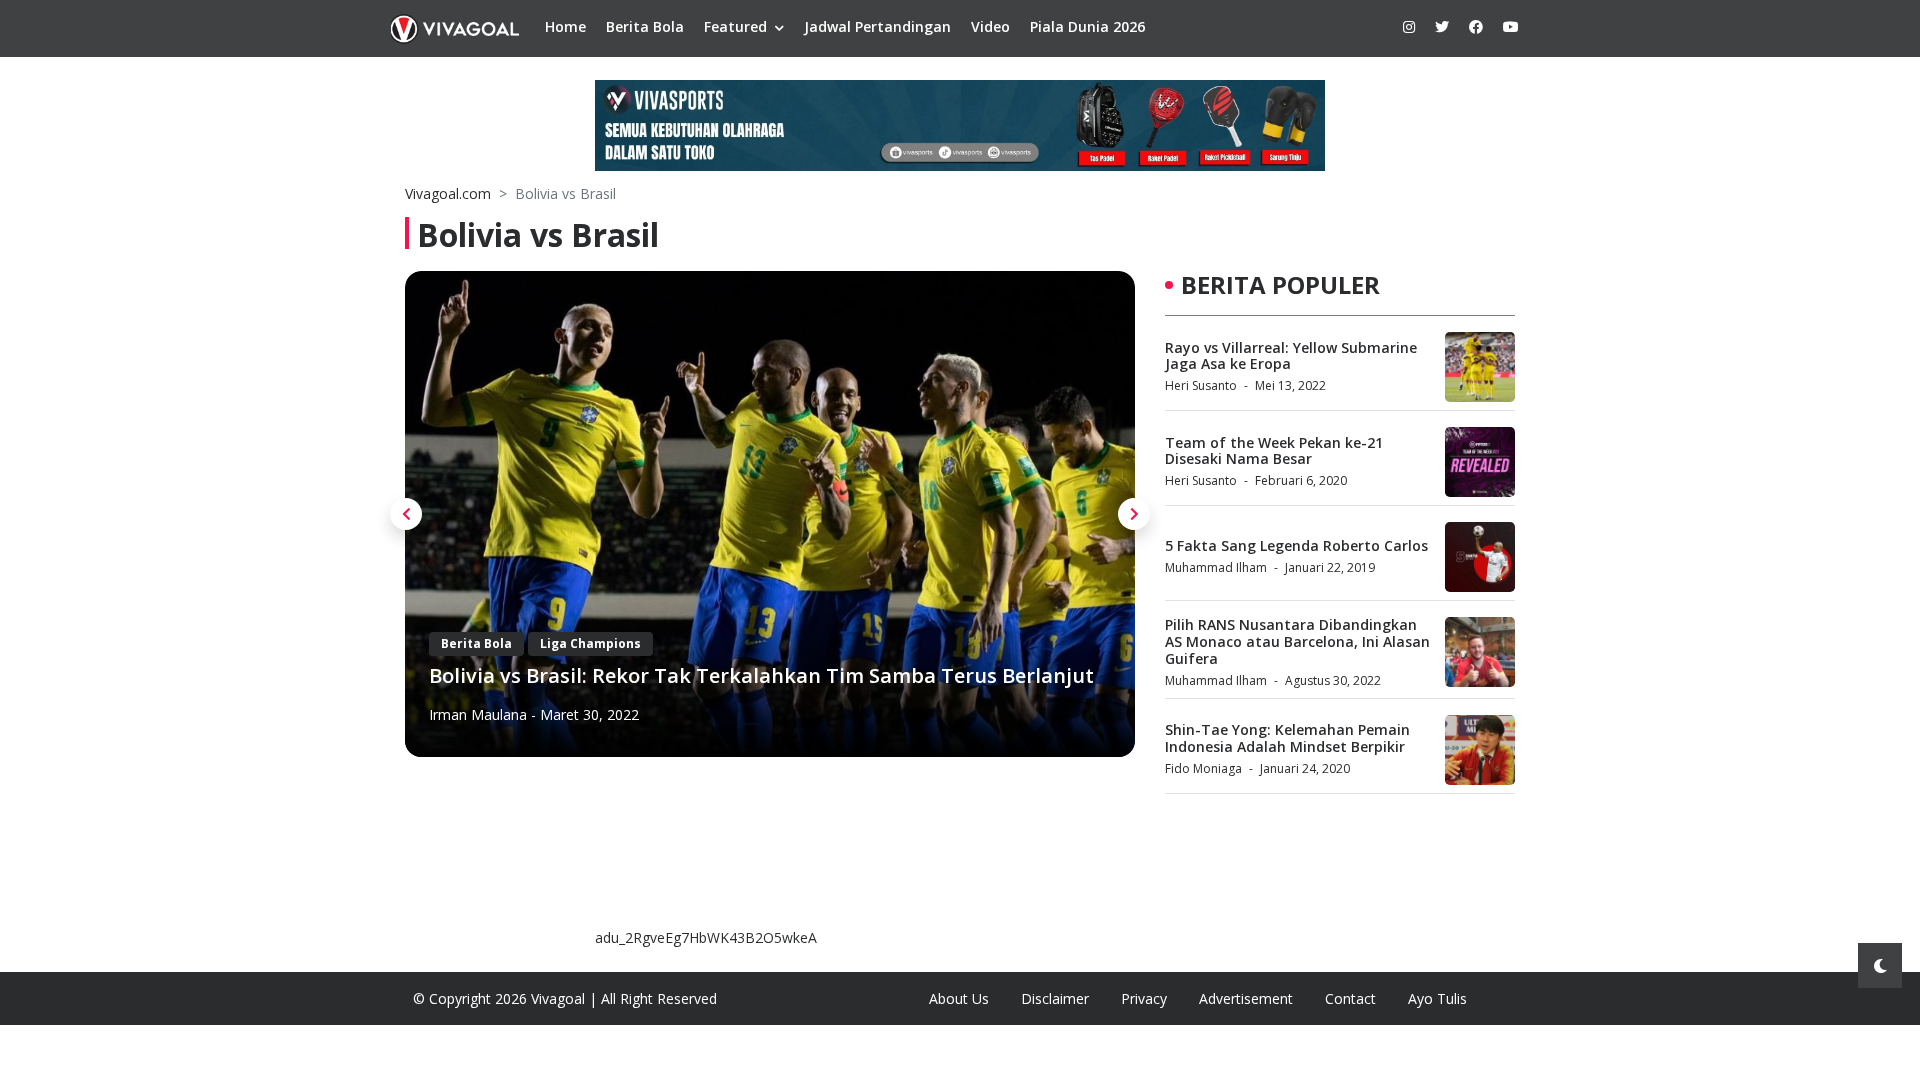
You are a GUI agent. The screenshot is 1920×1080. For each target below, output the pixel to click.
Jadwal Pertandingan (877, 26)
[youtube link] (1511, 26)
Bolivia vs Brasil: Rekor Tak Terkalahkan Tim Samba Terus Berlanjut (761, 675)
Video (990, 26)
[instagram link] (1409, 26)
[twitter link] (1442, 26)
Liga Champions (590, 643)
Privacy (1144, 998)
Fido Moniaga (1203, 768)
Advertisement (1246, 998)
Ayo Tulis (1437, 998)
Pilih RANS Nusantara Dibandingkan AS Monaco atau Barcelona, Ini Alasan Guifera (1297, 641)
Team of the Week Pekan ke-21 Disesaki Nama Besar (1274, 451)
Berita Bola (645, 26)
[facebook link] (1476, 26)
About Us (959, 998)
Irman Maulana (478, 714)
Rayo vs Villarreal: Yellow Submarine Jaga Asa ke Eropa (1291, 356)
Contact (1350, 998)
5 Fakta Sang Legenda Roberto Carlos (1296, 545)
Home (565, 26)
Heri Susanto (1201, 385)
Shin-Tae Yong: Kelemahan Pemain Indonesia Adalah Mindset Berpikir (1287, 738)
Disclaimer (1055, 998)
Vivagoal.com (448, 193)
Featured (735, 26)
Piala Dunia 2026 (1087, 26)
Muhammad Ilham (1216, 567)
